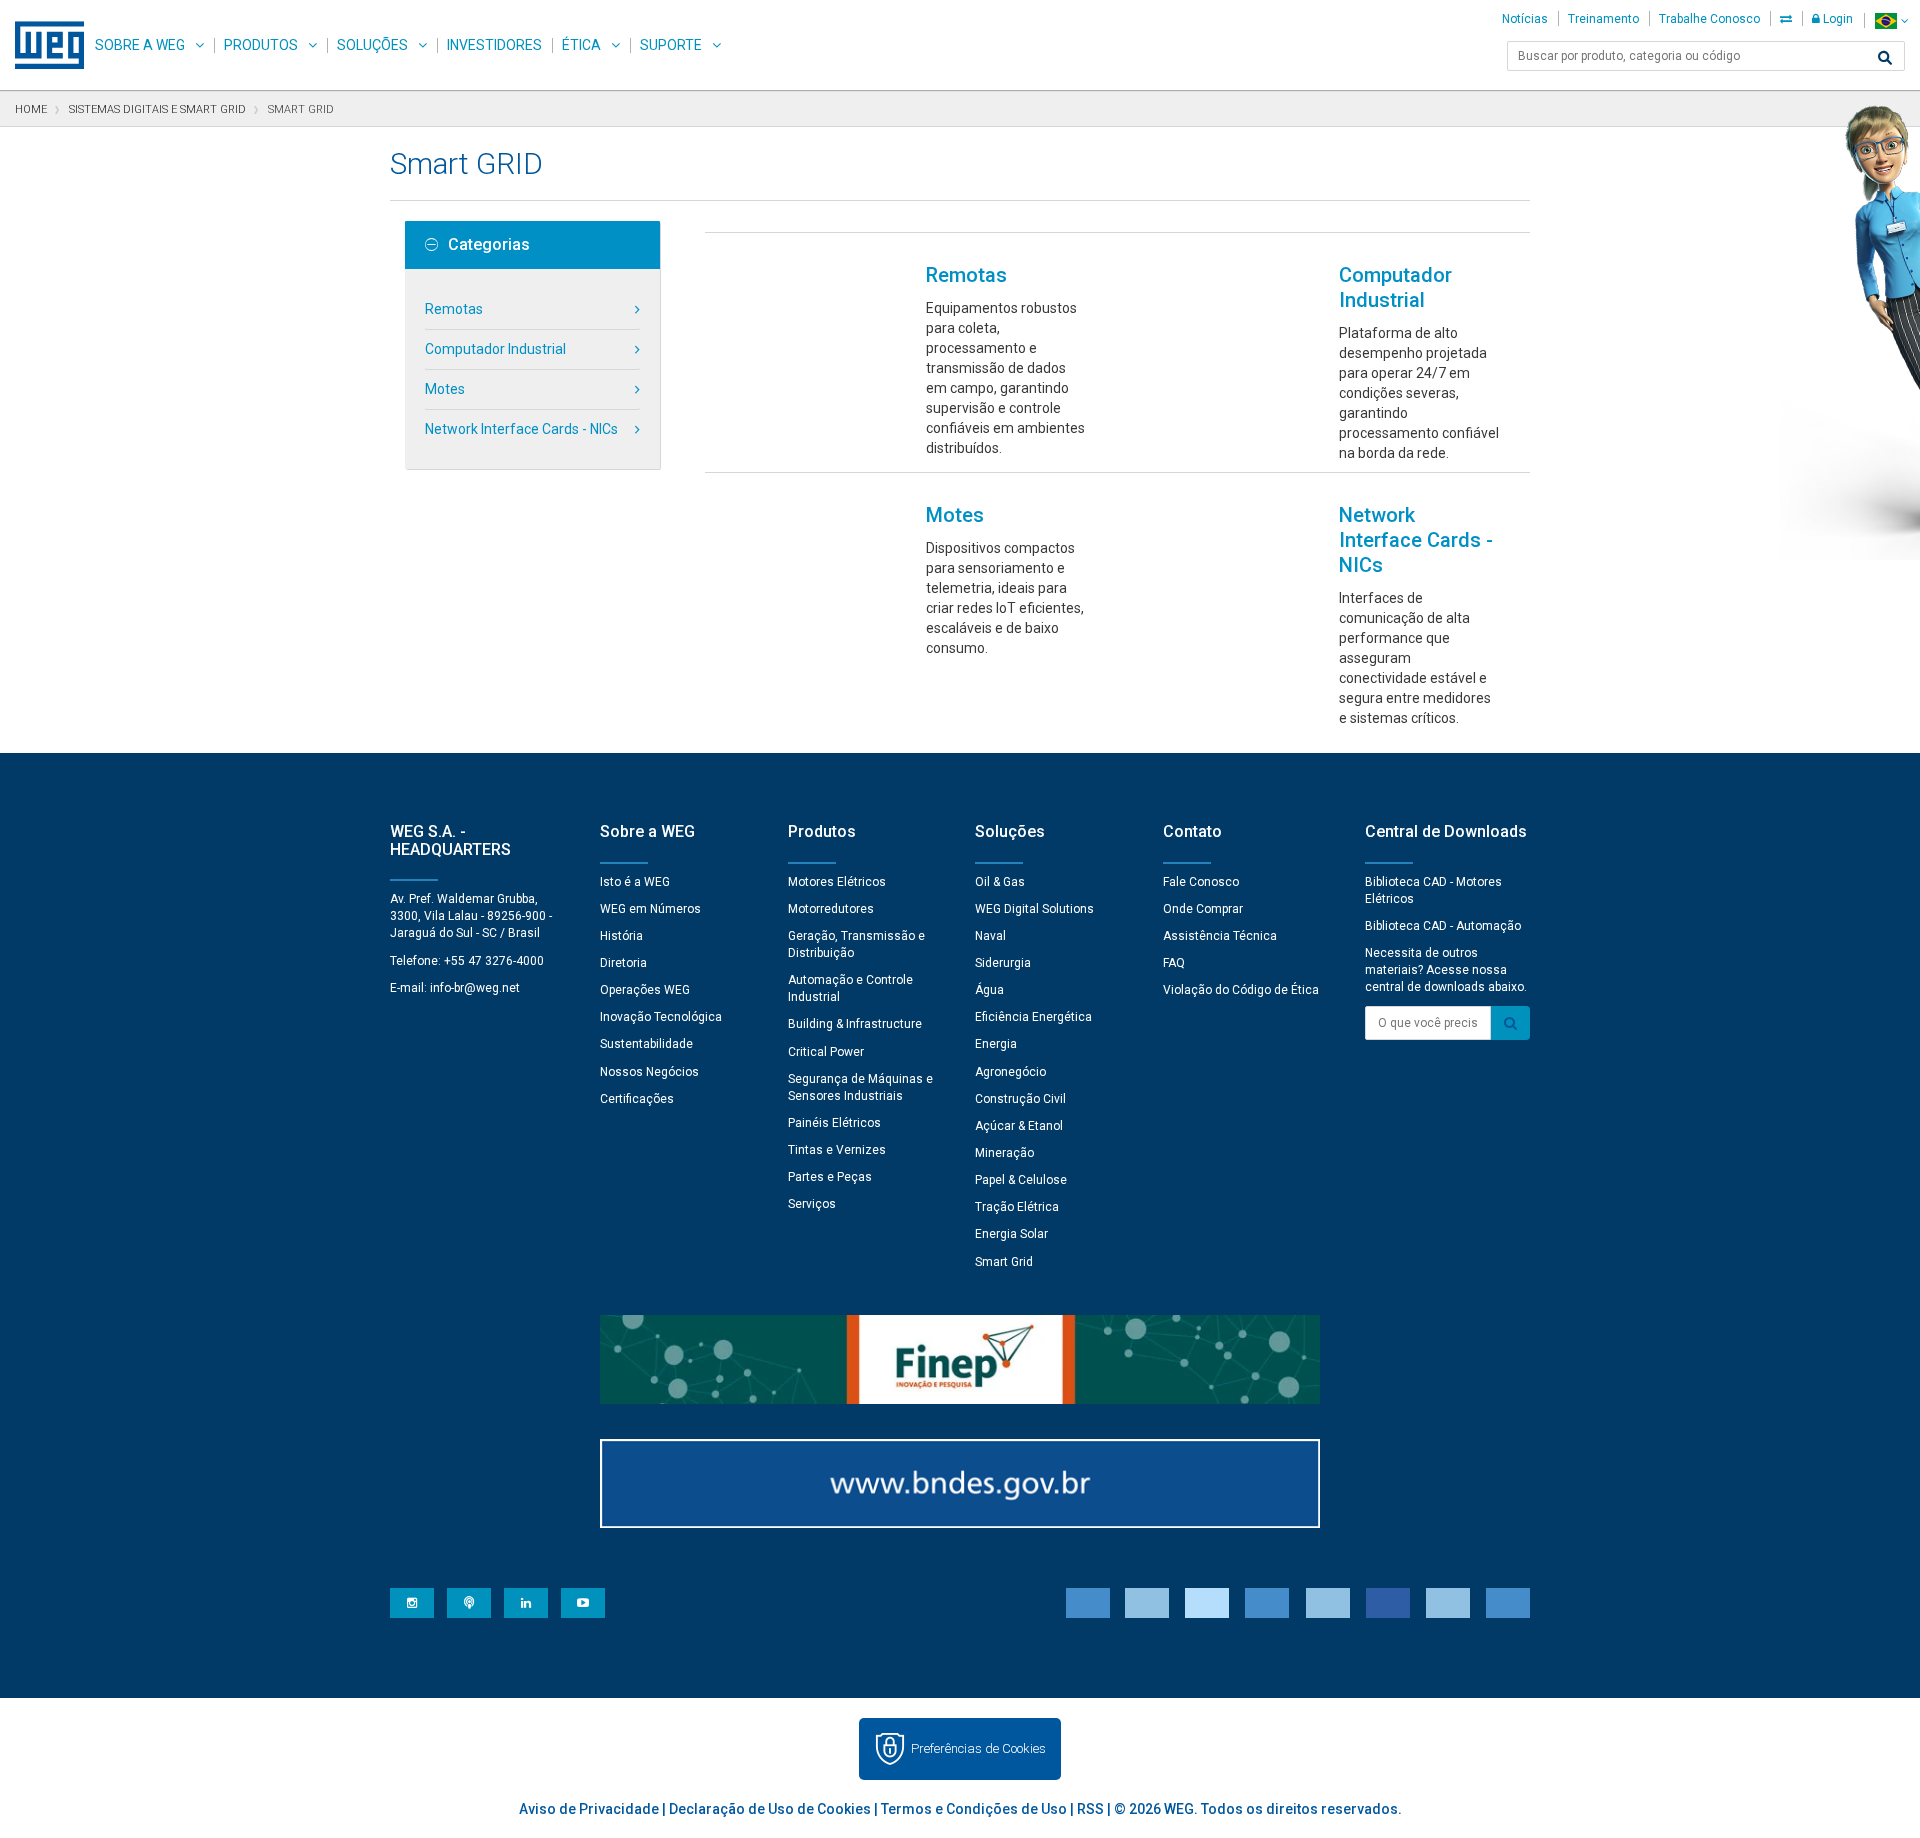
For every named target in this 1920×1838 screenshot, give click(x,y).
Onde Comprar (1203, 909)
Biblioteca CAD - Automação (1443, 926)
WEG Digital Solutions (1034, 909)
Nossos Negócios (649, 1072)
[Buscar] (1885, 58)
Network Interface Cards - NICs (521, 429)
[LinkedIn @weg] (526, 1603)
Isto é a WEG (635, 882)
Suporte (671, 45)
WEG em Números (650, 909)
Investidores (494, 45)
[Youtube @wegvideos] (583, 1603)
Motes (445, 389)
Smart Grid (1004, 1262)
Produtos (261, 45)
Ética (581, 45)
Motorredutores (831, 909)
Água (989, 990)
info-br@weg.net (475, 988)
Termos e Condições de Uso (974, 1809)
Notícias (1525, 19)
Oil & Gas (1000, 882)
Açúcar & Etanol (1019, 1126)
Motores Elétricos (837, 882)
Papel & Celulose (1021, 1180)
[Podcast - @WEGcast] (469, 1603)
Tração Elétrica (1017, 1207)
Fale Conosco (1201, 882)
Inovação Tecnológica (661, 1017)
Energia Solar (1011, 1234)
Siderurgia (1003, 963)
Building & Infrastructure (855, 1024)
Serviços (812, 1204)
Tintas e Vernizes (837, 1150)
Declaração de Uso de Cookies (770, 1809)
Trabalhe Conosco (1709, 19)
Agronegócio (1010, 1072)
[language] (1891, 20)
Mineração (1004, 1153)
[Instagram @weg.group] (412, 1603)
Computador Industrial (495, 349)
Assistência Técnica (1220, 936)
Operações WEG (645, 990)
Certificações (637, 1099)
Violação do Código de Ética (1241, 990)
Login (1836, 19)
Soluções (372, 45)
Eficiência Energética (1033, 1017)
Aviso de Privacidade (589, 1809)
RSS (1090, 1809)
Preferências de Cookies (978, 1748)
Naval (990, 936)
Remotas (454, 309)
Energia (996, 1044)
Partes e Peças (830, 1177)
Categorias (489, 245)
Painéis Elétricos (834, 1123)
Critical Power (826, 1052)
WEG (42, 45)
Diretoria (623, 963)
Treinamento (1603, 19)
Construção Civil (1020, 1099)
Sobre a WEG (140, 45)
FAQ (1174, 963)
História (621, 936)
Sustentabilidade (646, 1044)
